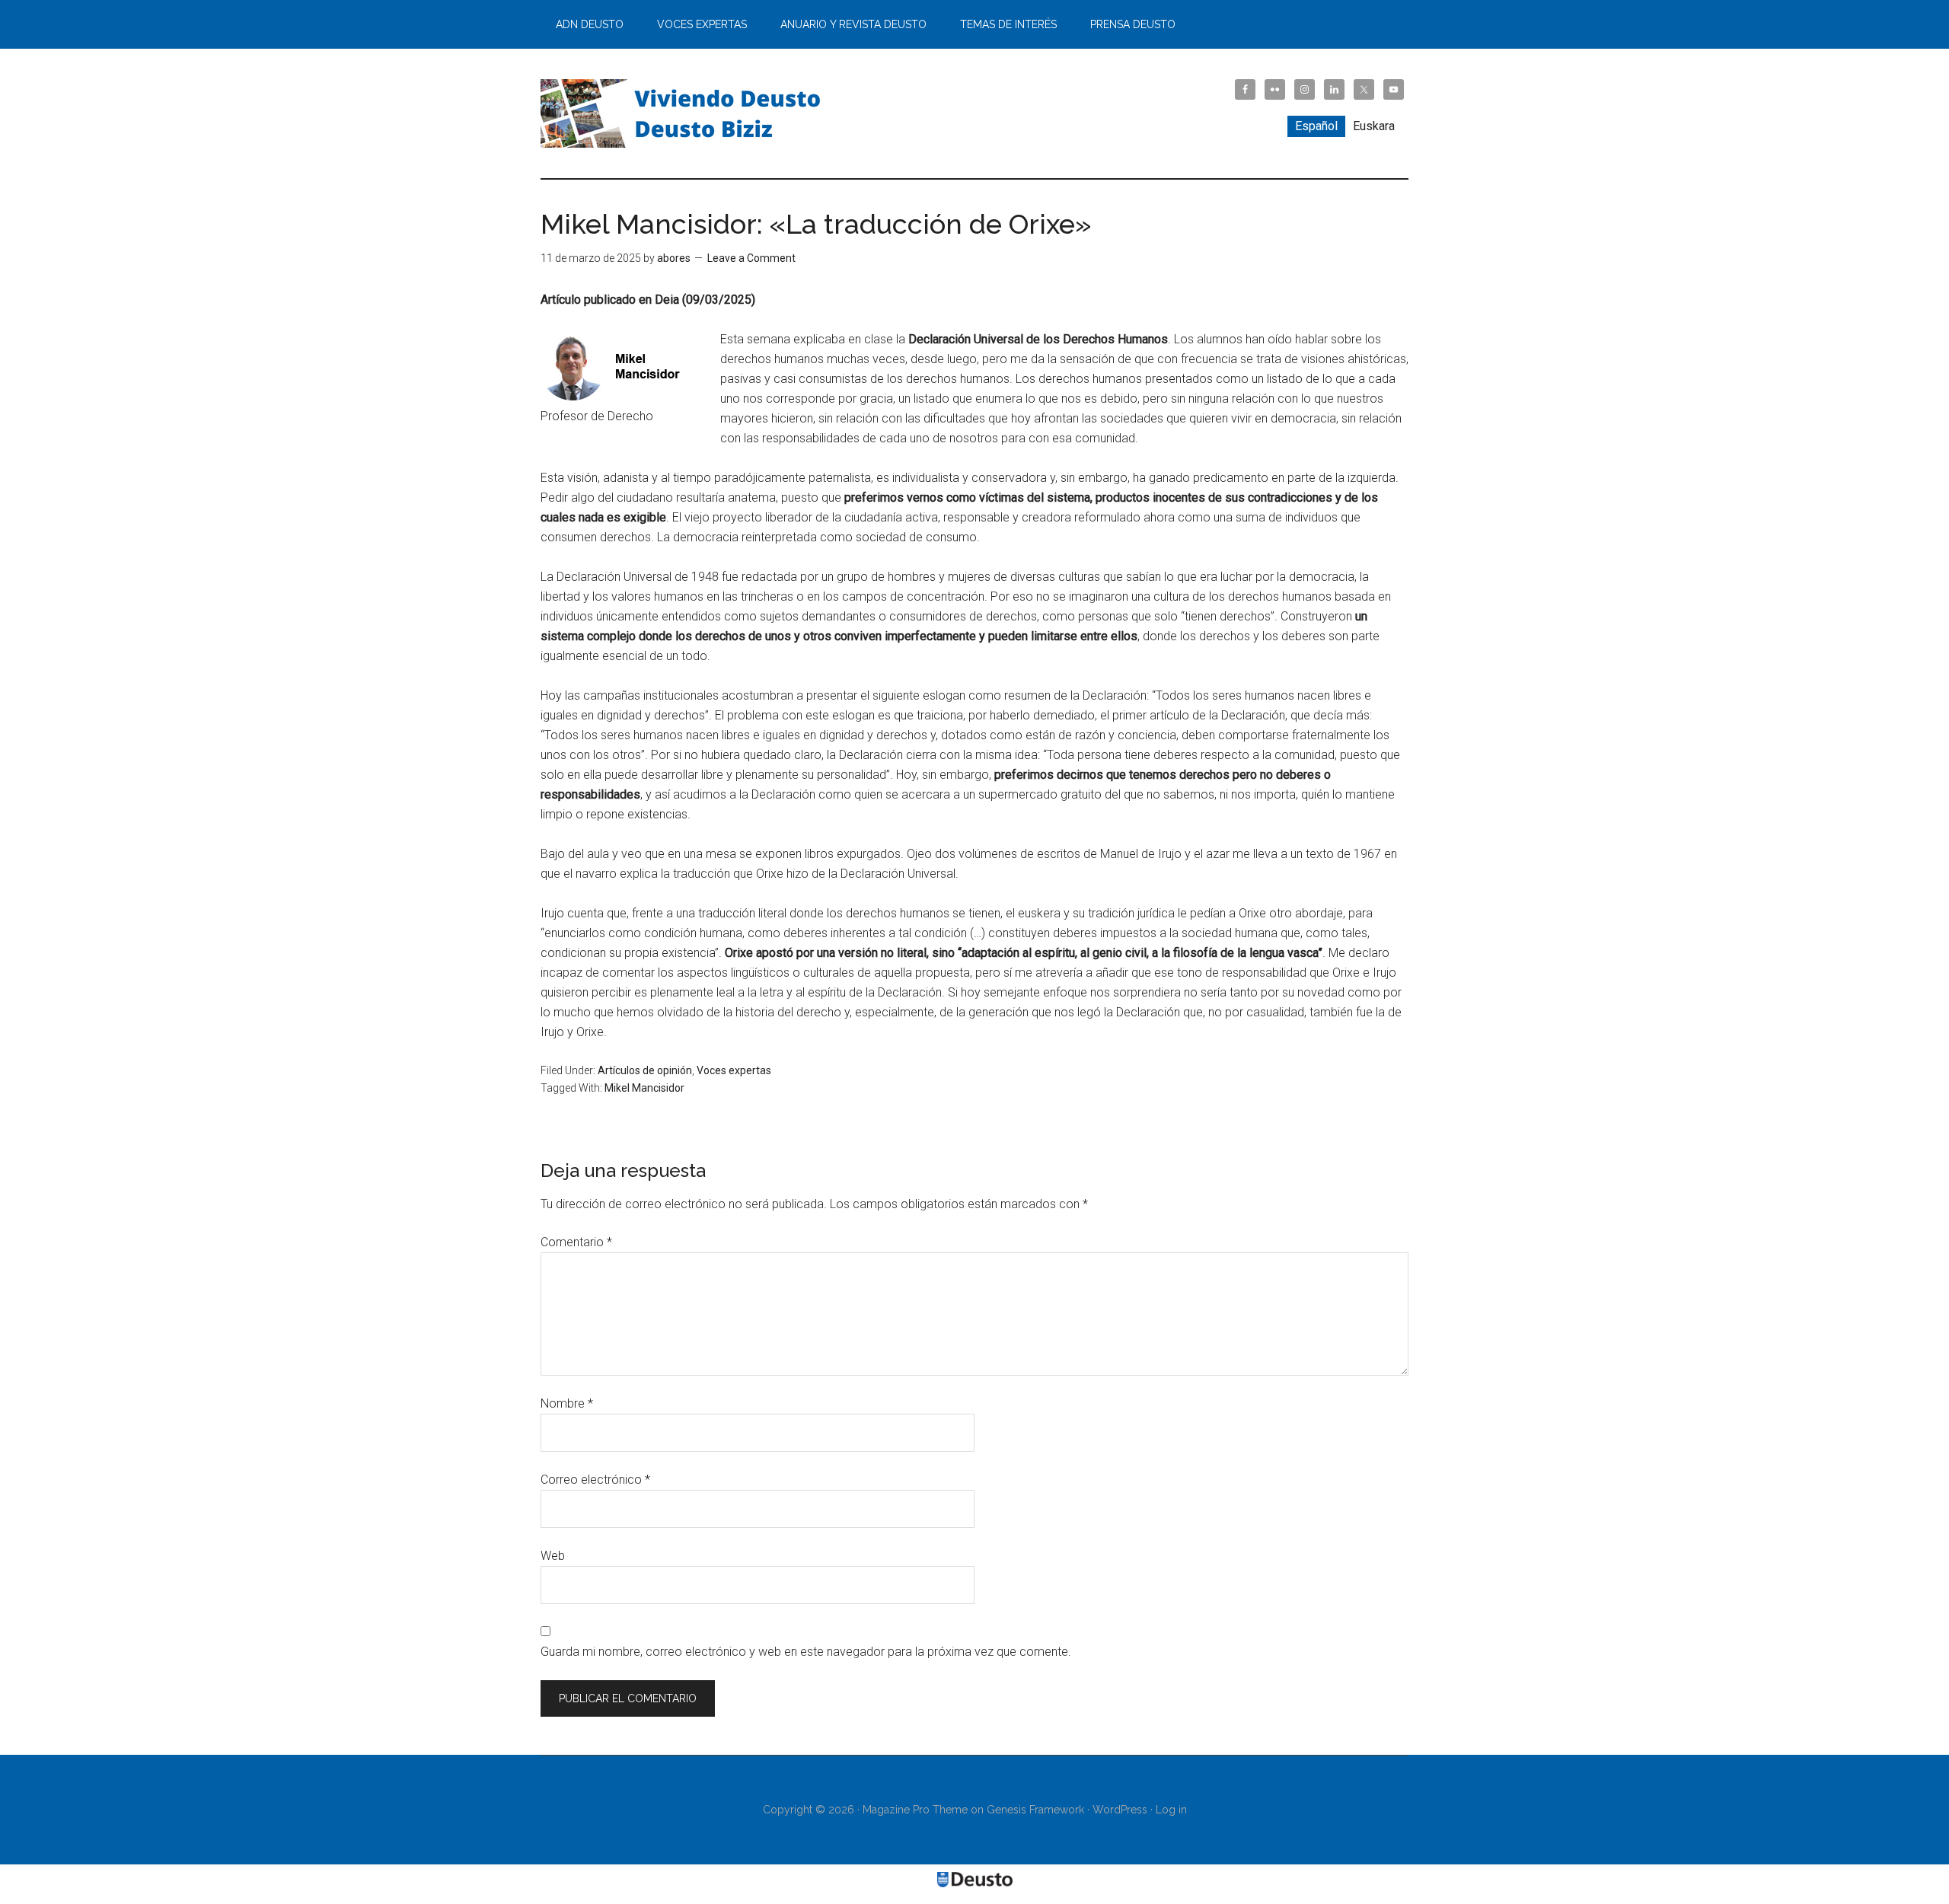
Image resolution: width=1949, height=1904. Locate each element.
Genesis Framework (1035, 1810)
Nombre (567, 1403)
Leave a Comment (751, 258)
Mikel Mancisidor (644, 1088)
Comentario (576, 1242)
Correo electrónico (595, 1480)
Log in (1171, 1810)
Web (553, 1556)
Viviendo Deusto (685, 113)
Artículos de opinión (645, 1070)
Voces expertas (734, 1070)
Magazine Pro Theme (915, 1810)
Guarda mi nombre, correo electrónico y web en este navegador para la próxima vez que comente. (806, 1652)
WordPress (1120, 1810)
